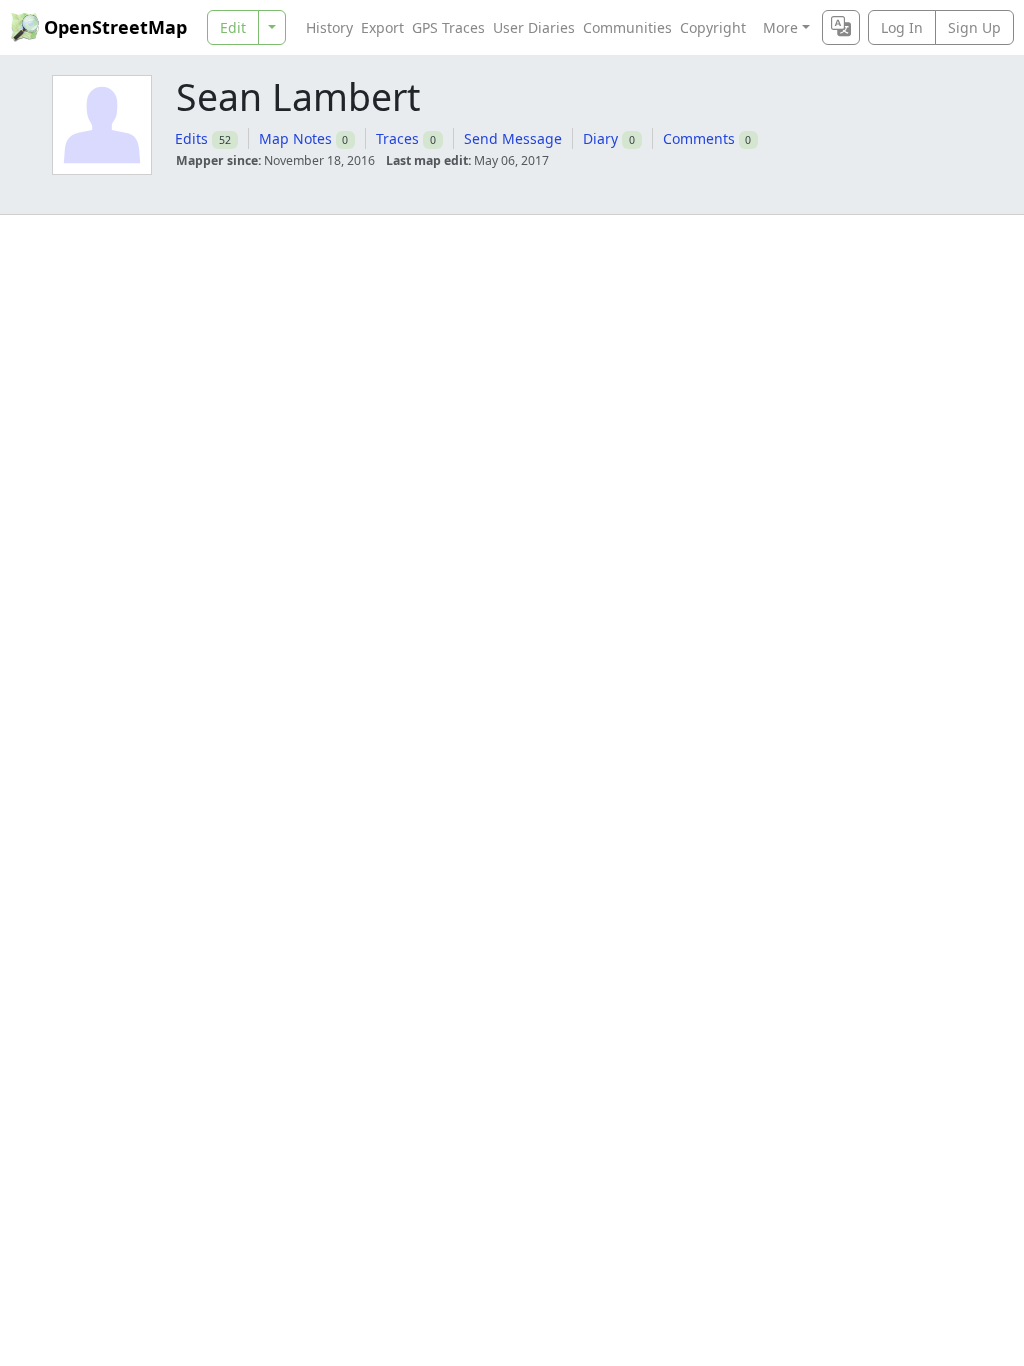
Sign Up (974, 27)
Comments (699, 138)
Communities (627, 27)
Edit (233, 27)
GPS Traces (448, 27)
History (329, 27)
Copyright (713, 27)
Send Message (513, 138)
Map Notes (295, 138)
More (780, 27)
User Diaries (534, 27)
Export (382, 27)
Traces (397, 138)
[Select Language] (841, 27)
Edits (191, 138)
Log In (902, 27)
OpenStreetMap (115, 27)
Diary (600, 138)
